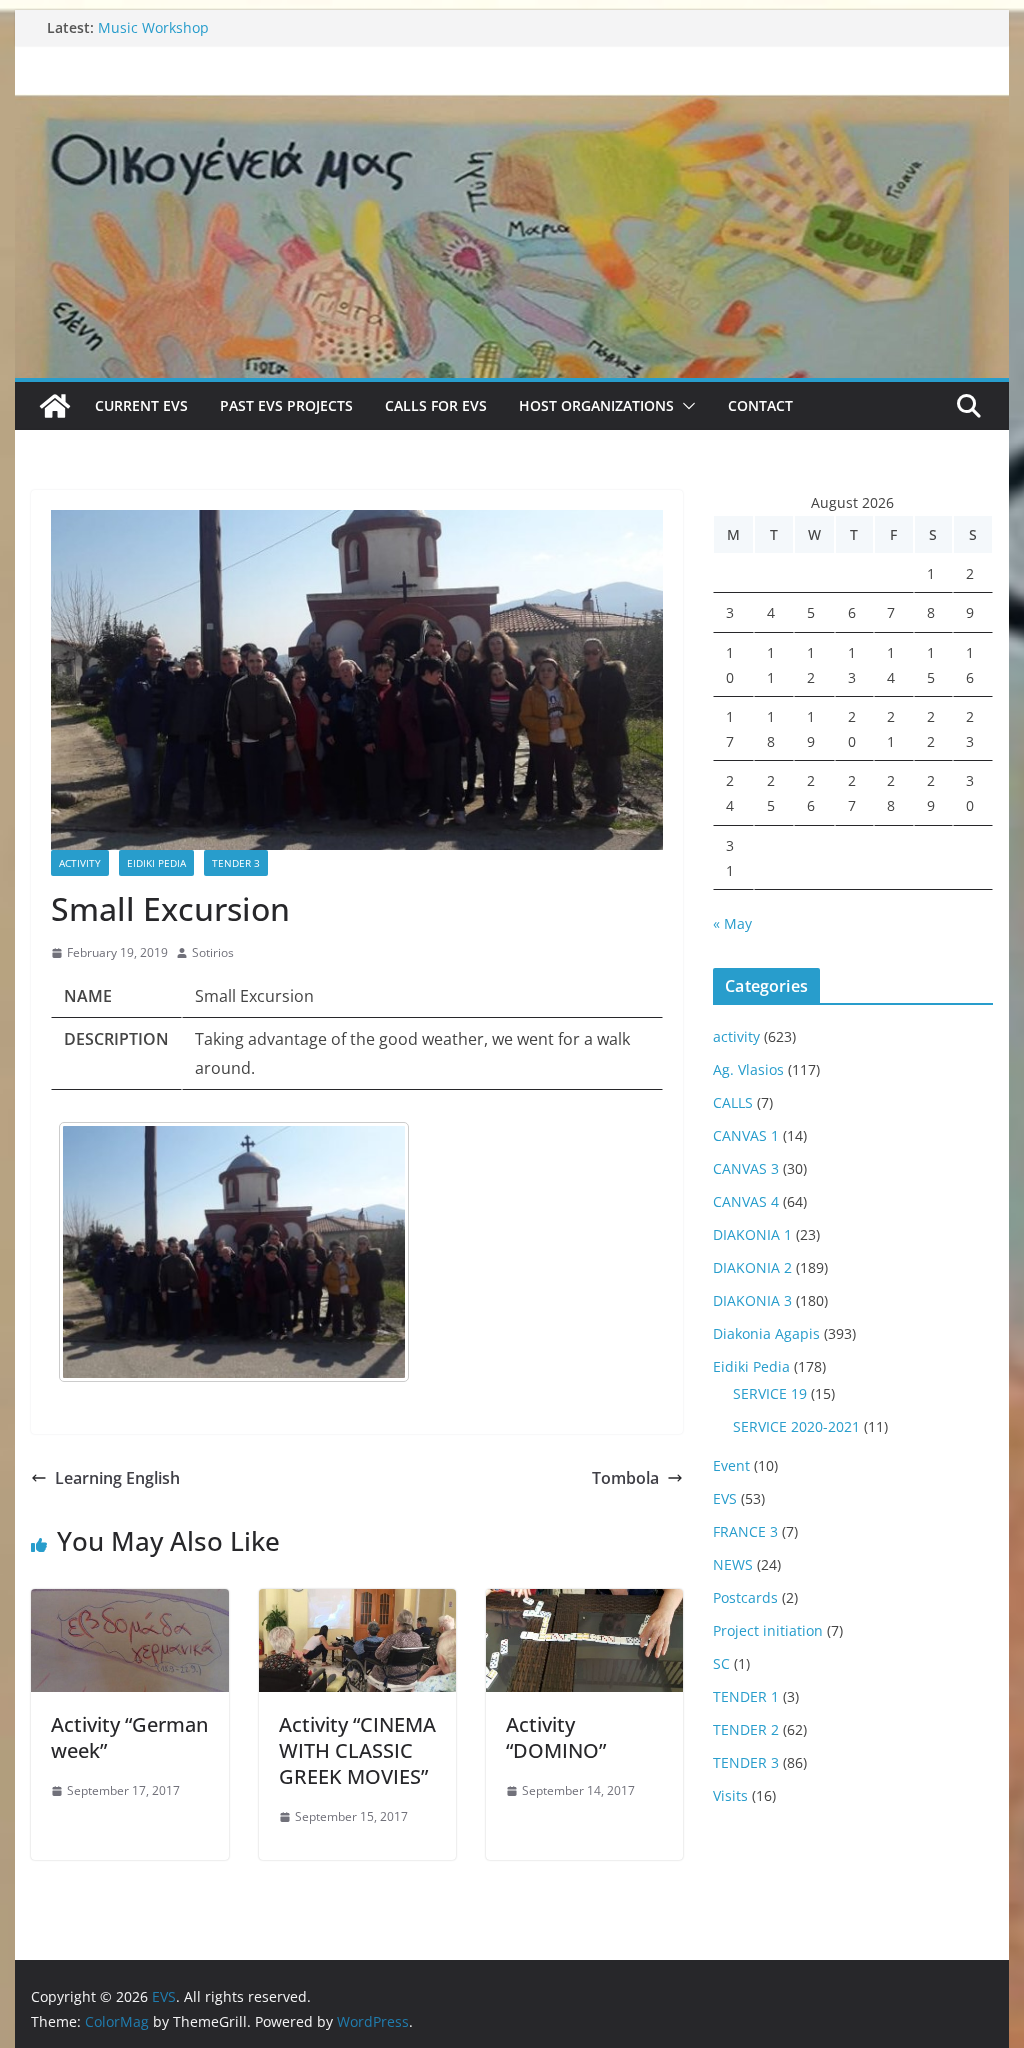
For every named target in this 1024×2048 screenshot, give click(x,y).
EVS (725, 1498)
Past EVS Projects (286, 405)
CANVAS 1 (746, 1135)
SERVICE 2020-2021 (796, 1426)
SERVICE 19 (770, 1393)
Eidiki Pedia (156, 863)
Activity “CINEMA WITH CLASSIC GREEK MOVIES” (357, 1750)
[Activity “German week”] (129, 1603)
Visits (730, 1795)
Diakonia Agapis (766, 1333)
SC (721, 1663)
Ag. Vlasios (748, 1069)
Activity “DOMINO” (556, 1737)
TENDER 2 (746, 1729)
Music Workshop (153, 27)
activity (80, 863)
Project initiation (768, 1630)
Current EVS (141, 405)
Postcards (745, 1597)
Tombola (625, 1478)
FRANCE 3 (745, 1531)
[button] (685, 406)
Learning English (117, 1478)
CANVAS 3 (746, 1168)
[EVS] (511, 108)
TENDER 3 (236, 863)
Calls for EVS (436, 405)
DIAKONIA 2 (752, 1267)
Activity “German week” (129, 1737)
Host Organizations (596, 405)
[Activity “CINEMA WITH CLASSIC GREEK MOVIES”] (357, 1603)
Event (731, 1465)
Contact (760, 405)
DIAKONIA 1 (752, 1234)
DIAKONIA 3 (752, 1300)
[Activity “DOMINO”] (584, 1603)
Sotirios (213, 952)
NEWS (733, 1564)
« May (732, 923)
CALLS (733, 1102)
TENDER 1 (746, 1696)
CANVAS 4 (746, 1201)
